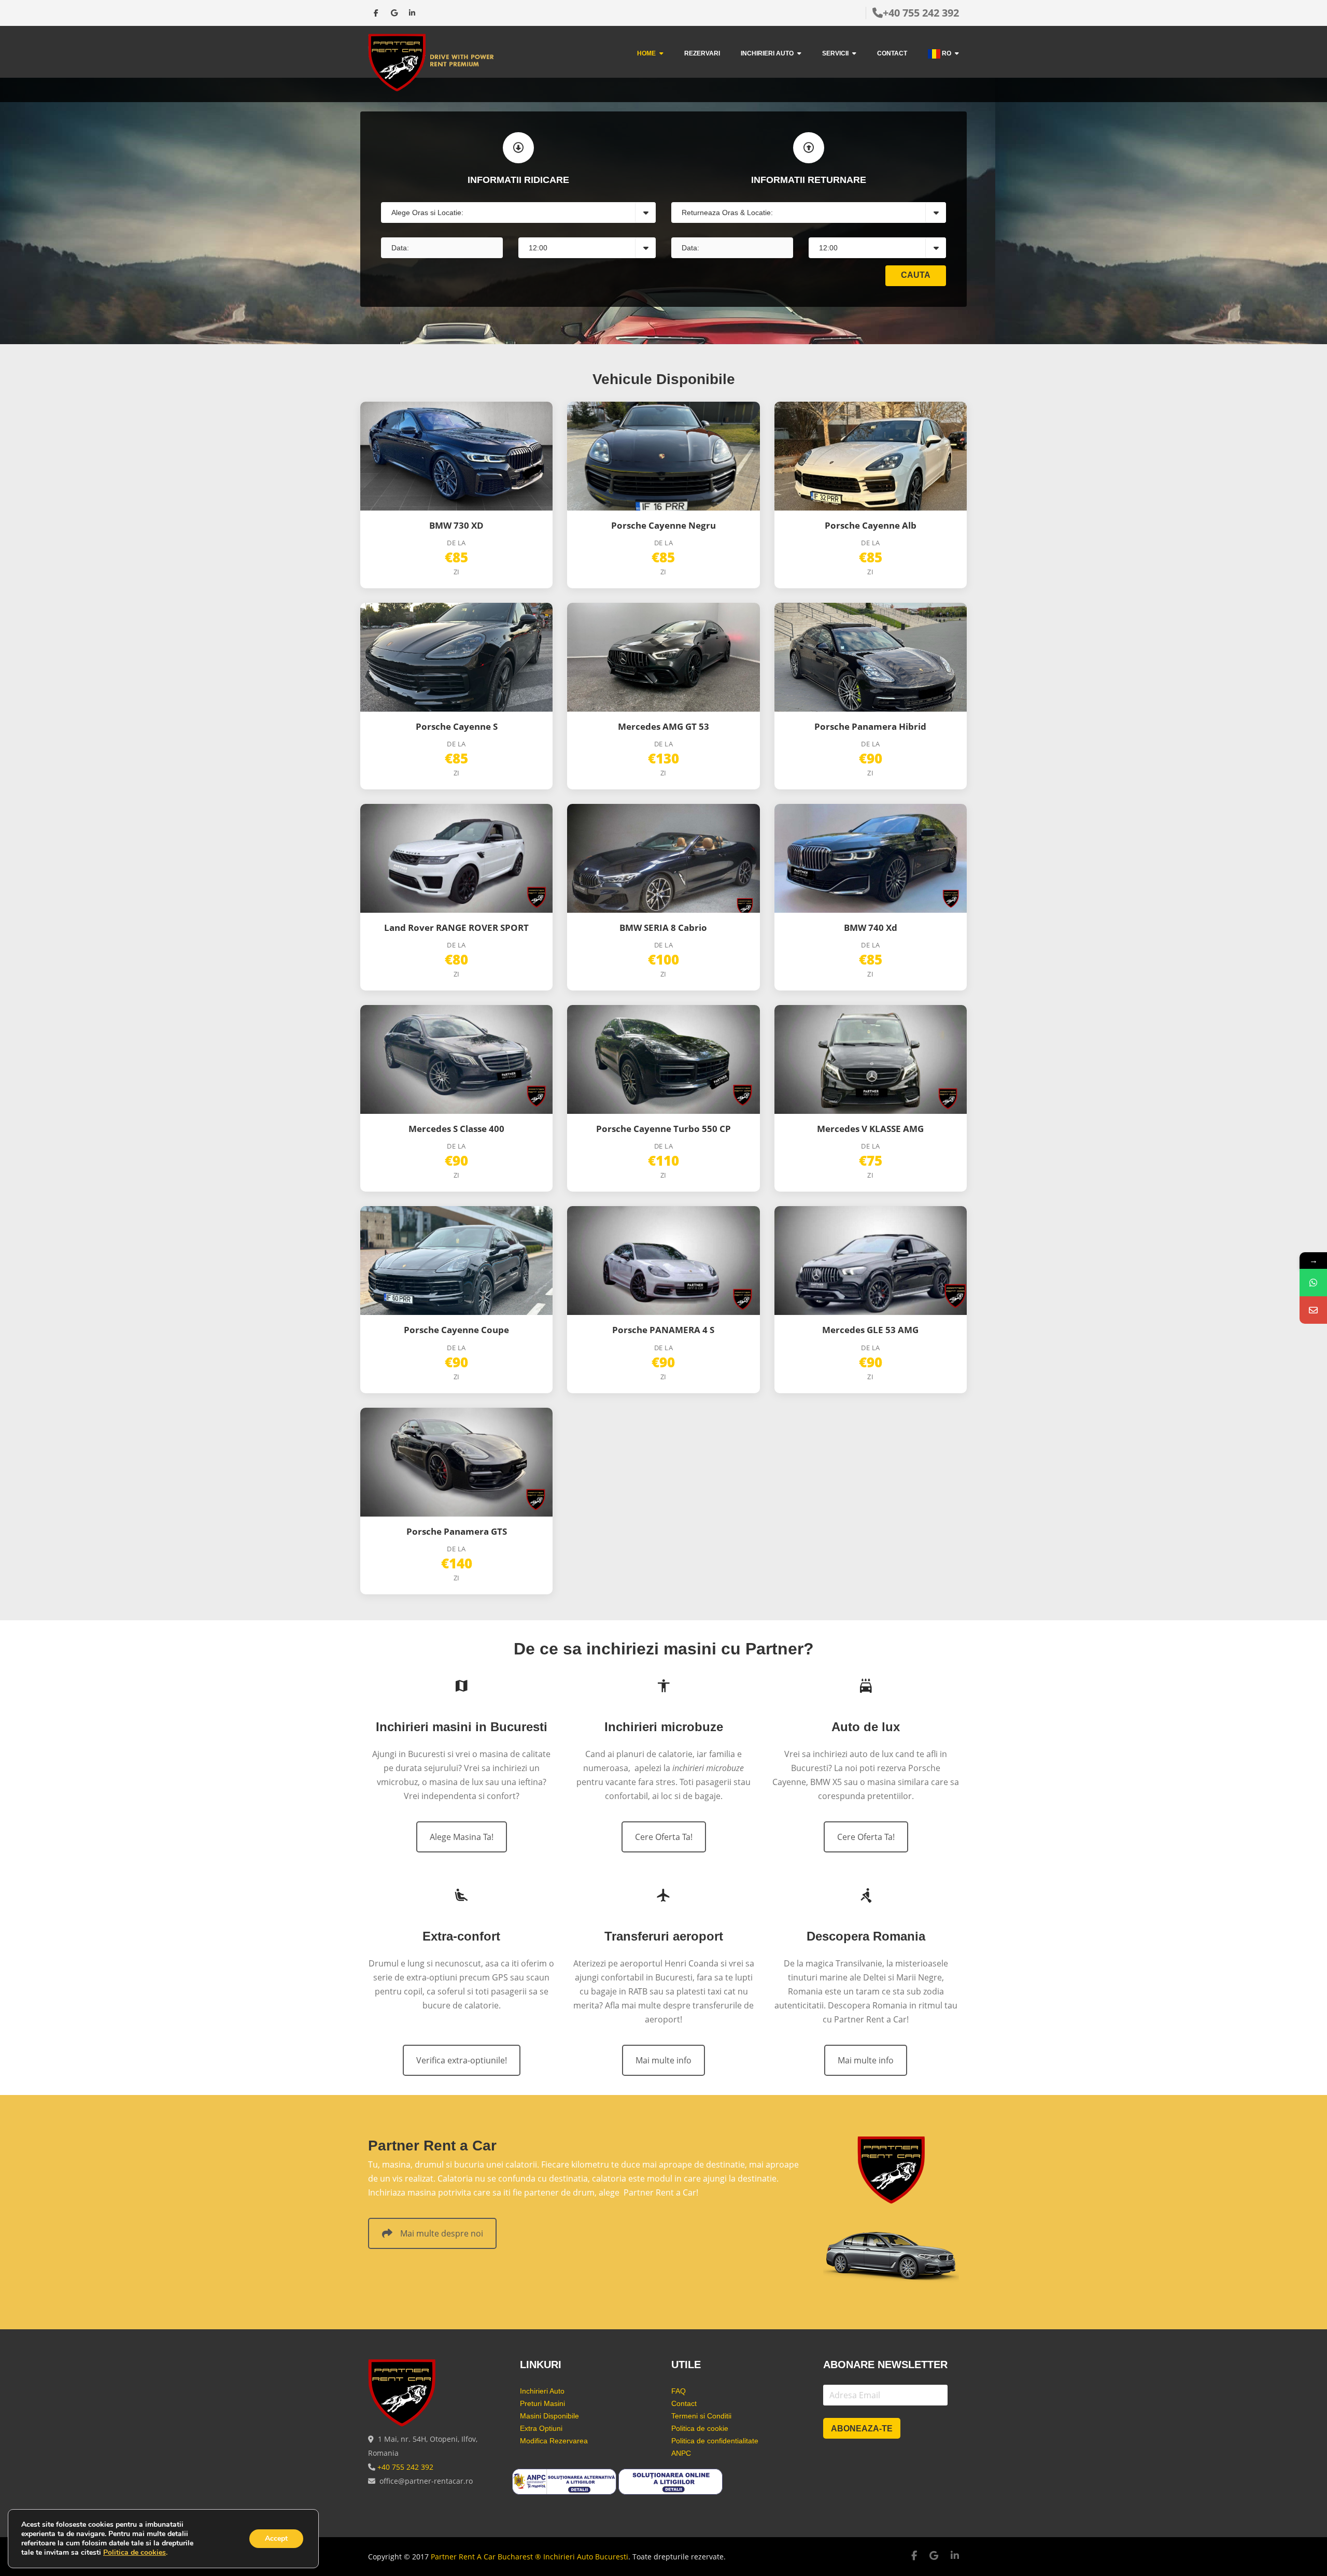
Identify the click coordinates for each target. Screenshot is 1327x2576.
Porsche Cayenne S (457, 726)
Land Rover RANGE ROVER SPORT (456, 928)
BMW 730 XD (456, 525)
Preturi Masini (542, 2403)
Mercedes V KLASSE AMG (870, 1129)
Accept (276, 2538)
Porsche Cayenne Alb (871, 525)
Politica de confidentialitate (715, 2441)
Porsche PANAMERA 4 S (663, 1330)
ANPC (681, 2453)
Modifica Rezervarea (554, 2441)
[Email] (1313, 1310)
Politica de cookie (700, 2428)
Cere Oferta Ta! (664, 1837)
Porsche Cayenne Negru (663, 525)
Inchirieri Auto (767, 53)
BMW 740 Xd (871, 928)
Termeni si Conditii (701, 2416)
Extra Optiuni (541, 2428)
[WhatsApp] (1313, 1283)
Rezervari (702, 53)
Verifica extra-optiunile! (462, 2060)
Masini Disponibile (549, 2416)
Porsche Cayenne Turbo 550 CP (663, 1129)
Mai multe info (663, 2060)
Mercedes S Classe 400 (456, 1129)
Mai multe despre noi (442, 2233)
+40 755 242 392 (921, 13)
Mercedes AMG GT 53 (663, 726)
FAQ (679, 2391)
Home (646, 53)
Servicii (835, 53)
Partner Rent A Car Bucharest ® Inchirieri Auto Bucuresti (530, 2557)
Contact (892, 53)
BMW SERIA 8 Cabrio (663, 928)
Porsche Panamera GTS (457, 1531)
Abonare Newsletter (885, 2365)
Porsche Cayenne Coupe (456, 1330)
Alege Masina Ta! (462, 1837)
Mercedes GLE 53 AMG (870, 1330)
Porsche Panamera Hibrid (870, 726)
